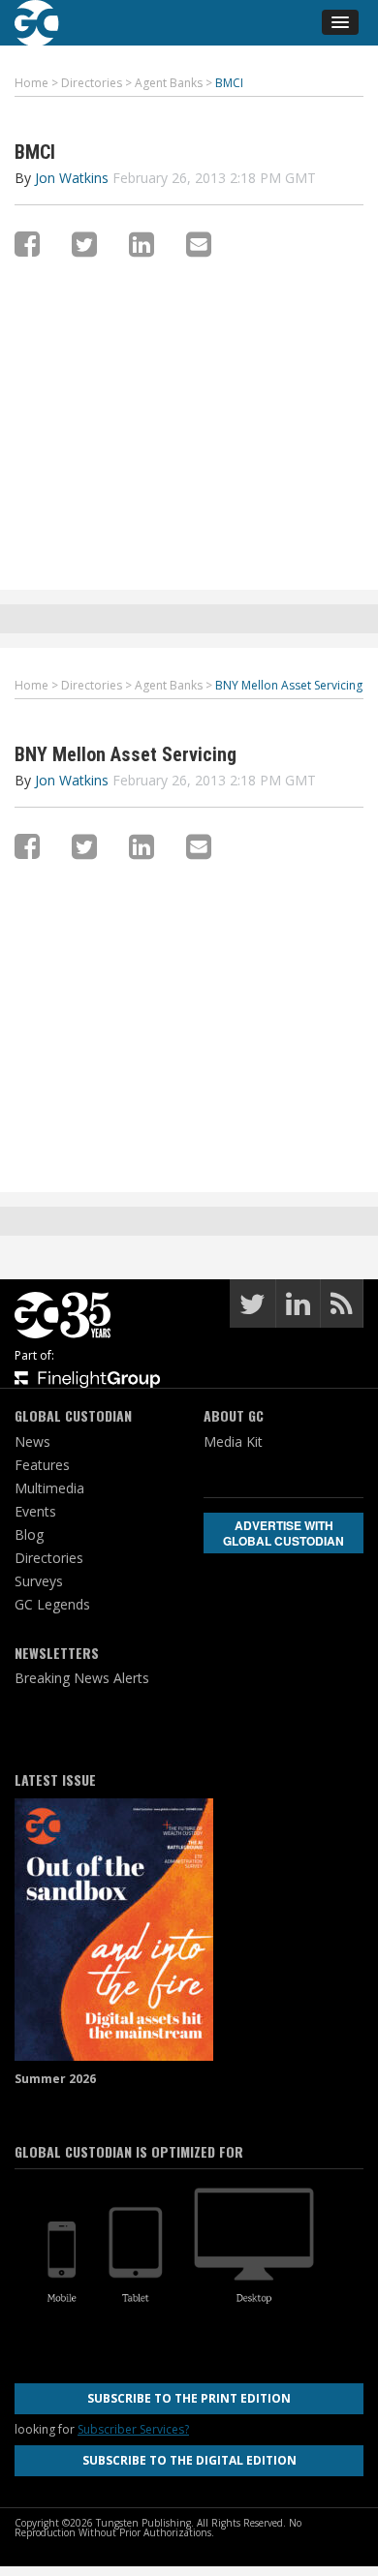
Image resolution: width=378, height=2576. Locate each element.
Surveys (39, 1581)
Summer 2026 (55, 2079)
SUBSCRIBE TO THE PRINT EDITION (189, 2398)
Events (35, 1511)
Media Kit (233, 1441)
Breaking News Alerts (82, 1678)
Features (42, 1465)
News (32, 1441)
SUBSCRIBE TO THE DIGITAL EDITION (189, 2460)
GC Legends (52, 1604)
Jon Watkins (72, 178)
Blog (29, 1534)
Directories (49, 1558)
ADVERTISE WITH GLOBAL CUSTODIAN (283, 1533)
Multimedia (49, 1488)
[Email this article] (199, 244)
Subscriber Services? (133, 2429)
